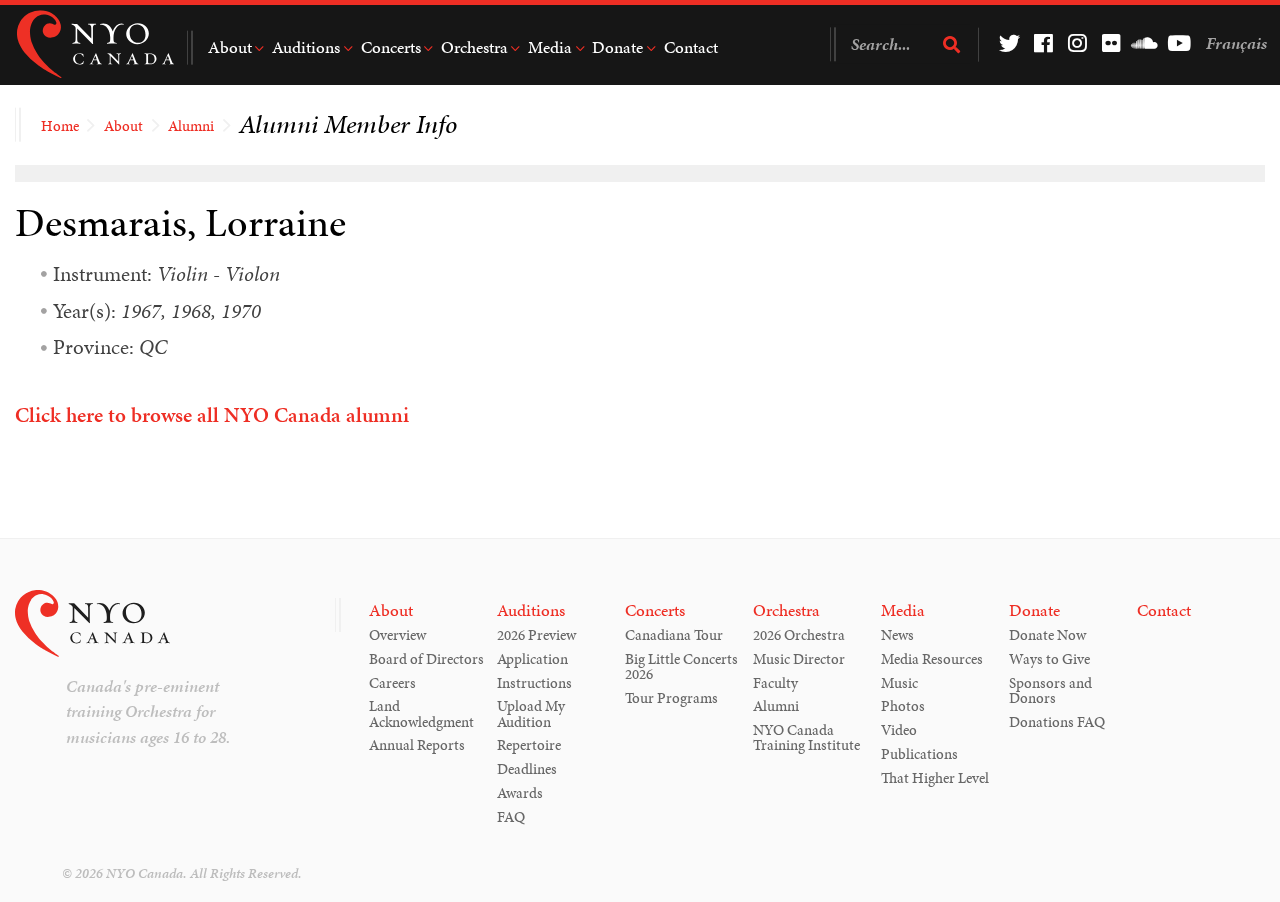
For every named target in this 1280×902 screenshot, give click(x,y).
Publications (919, 754)
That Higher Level (935, 778)
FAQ (511, 817)
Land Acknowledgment (421, 713)
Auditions (306, 47)
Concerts (391, 47)
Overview (397, 635)
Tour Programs (671, 698)
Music (899, 683)
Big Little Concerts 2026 (681, 666)
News (897, 635)
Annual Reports (417, 745)
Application (532, 659)
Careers (392, 683)
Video (899, 730)
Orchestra (474, 47)
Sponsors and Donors (1050, 690)
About (230, 47)
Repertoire (529, 745)
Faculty (775, 683)
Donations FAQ (1057, 722)
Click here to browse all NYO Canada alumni (212, 415)
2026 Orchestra (799, 635)
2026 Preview (536, 635)
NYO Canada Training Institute (806, 737)
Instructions (534, 683)
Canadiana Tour (674, 635)
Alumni (191, 126)
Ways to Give (1049, 659)
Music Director (799, 659)
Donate (617, 47)
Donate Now (1047, 635)
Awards (520, 793)
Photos (903, 706)
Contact (691, 47)
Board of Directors (426, 659)
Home (60, 126)
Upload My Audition (531, 713)
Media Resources (932, 659)
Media (550, 47)
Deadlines (527, 769)
